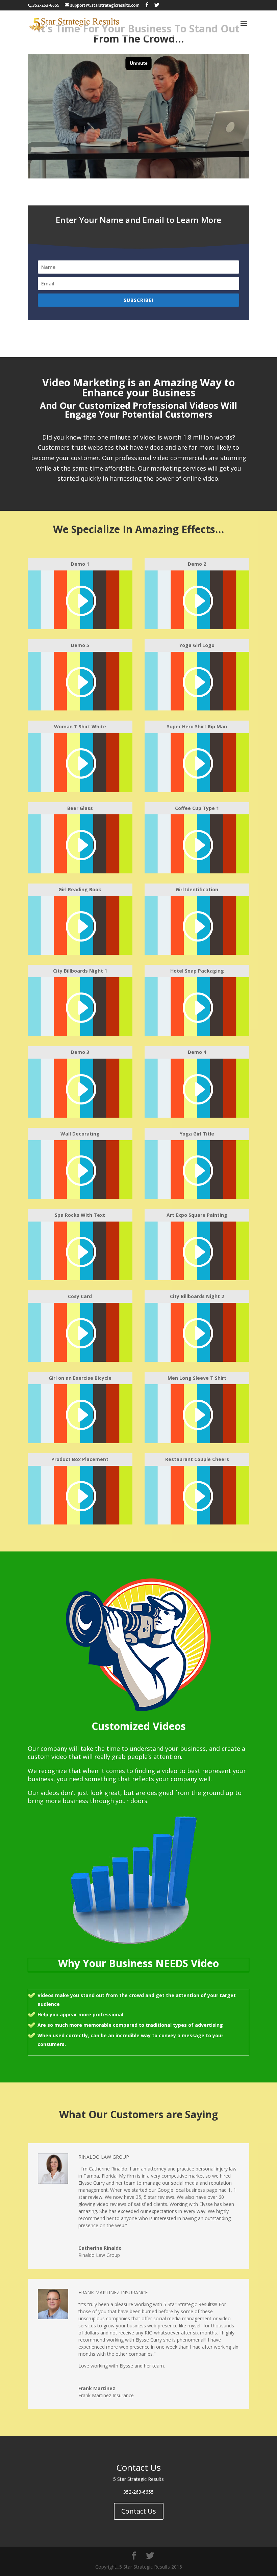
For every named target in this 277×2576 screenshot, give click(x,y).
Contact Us (139, 2511)
